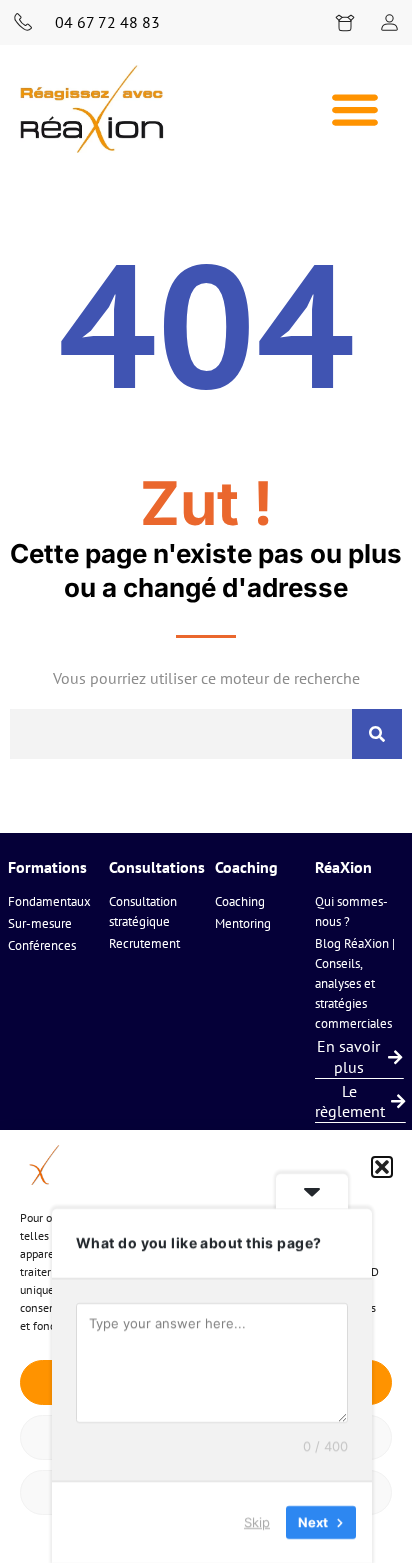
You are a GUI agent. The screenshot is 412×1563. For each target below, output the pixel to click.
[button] (382, 1167)
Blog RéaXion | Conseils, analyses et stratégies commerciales (355, 983)
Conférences (42, 945)
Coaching (240, 901)
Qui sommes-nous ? (351, 911)
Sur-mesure (40, 923)
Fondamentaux (49, 901)
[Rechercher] (377, 734)
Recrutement (144, 943)
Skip (257, 1522)
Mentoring (243, 923)
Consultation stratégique (143, 911)
